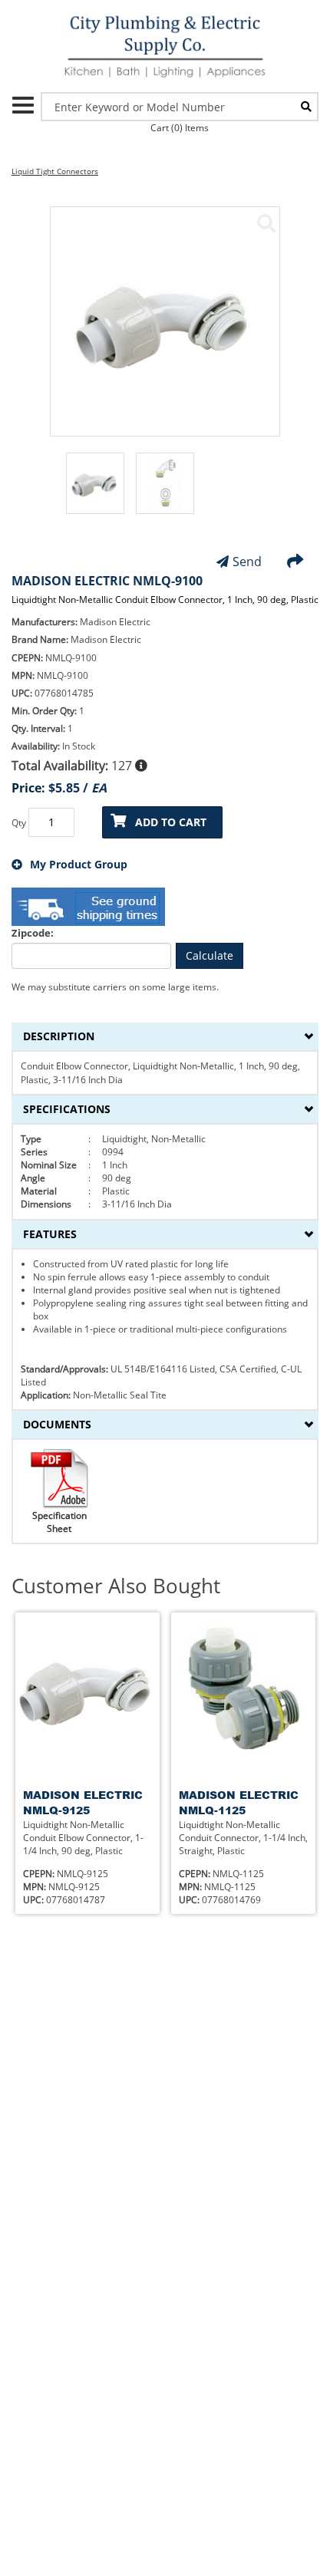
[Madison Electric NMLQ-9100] (266, 223)
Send (247, 562)
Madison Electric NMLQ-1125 (239, 1802)
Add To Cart (171, 822)
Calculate (210, 955)
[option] (95, 491)
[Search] (306, 107)
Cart (180, 128)
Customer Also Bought (116, 1586)
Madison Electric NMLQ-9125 (83, 1802)
